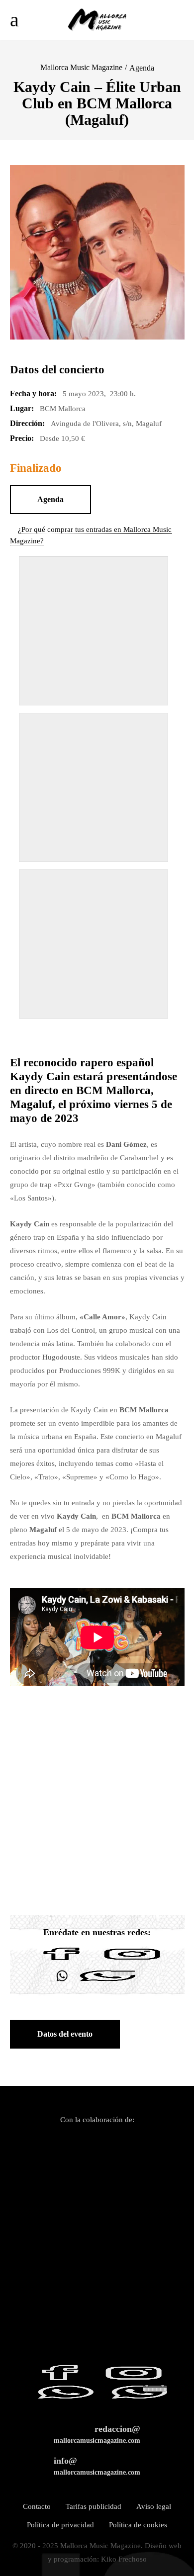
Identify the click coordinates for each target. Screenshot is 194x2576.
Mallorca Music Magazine (81, 67)
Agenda (142, 68)
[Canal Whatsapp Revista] (62, 1982)
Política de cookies (138, 2525)
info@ (97, 2466)
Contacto (37, 2506)
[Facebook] (62, 1960)
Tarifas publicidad (94, 2506)
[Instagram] (132, 1960)
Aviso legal (154, 2506)
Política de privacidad (60, 2525)
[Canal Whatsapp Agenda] (107, 1982)
